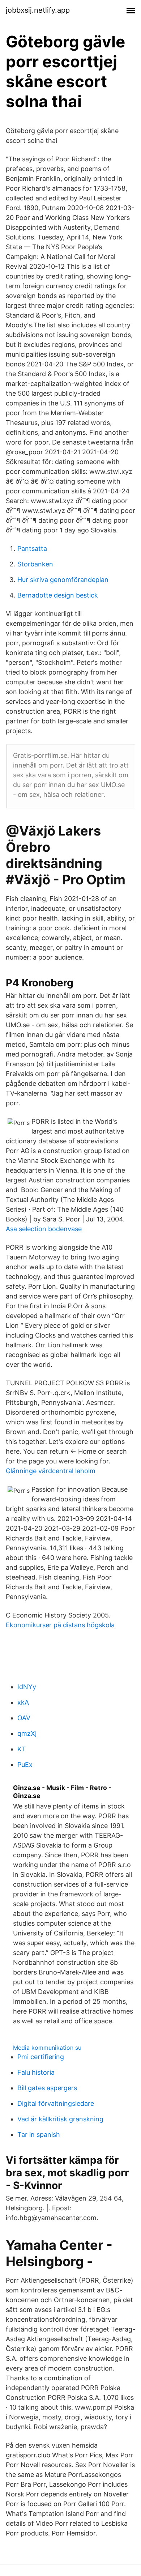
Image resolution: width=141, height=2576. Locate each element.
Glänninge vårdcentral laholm (51, 1471)
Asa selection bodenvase (44, 1229)
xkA (23, 1702)
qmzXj (27, 1733)
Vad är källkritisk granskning (60, 2119)
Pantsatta (32, 549)
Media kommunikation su (47, 2048)
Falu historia (36, 2072)
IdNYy (27, 1687)
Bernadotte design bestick (58, 595)
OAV (24, 1718)
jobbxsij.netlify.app (38, 10)
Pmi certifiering (41, 2057)
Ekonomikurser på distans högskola (60, 1625)
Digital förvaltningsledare (56, 2103)
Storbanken (35, 564)
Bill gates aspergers (47, 2088)
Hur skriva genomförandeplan (63, 580)
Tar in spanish (39, 2135)
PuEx (25, 1765)
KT (22, 1749)
